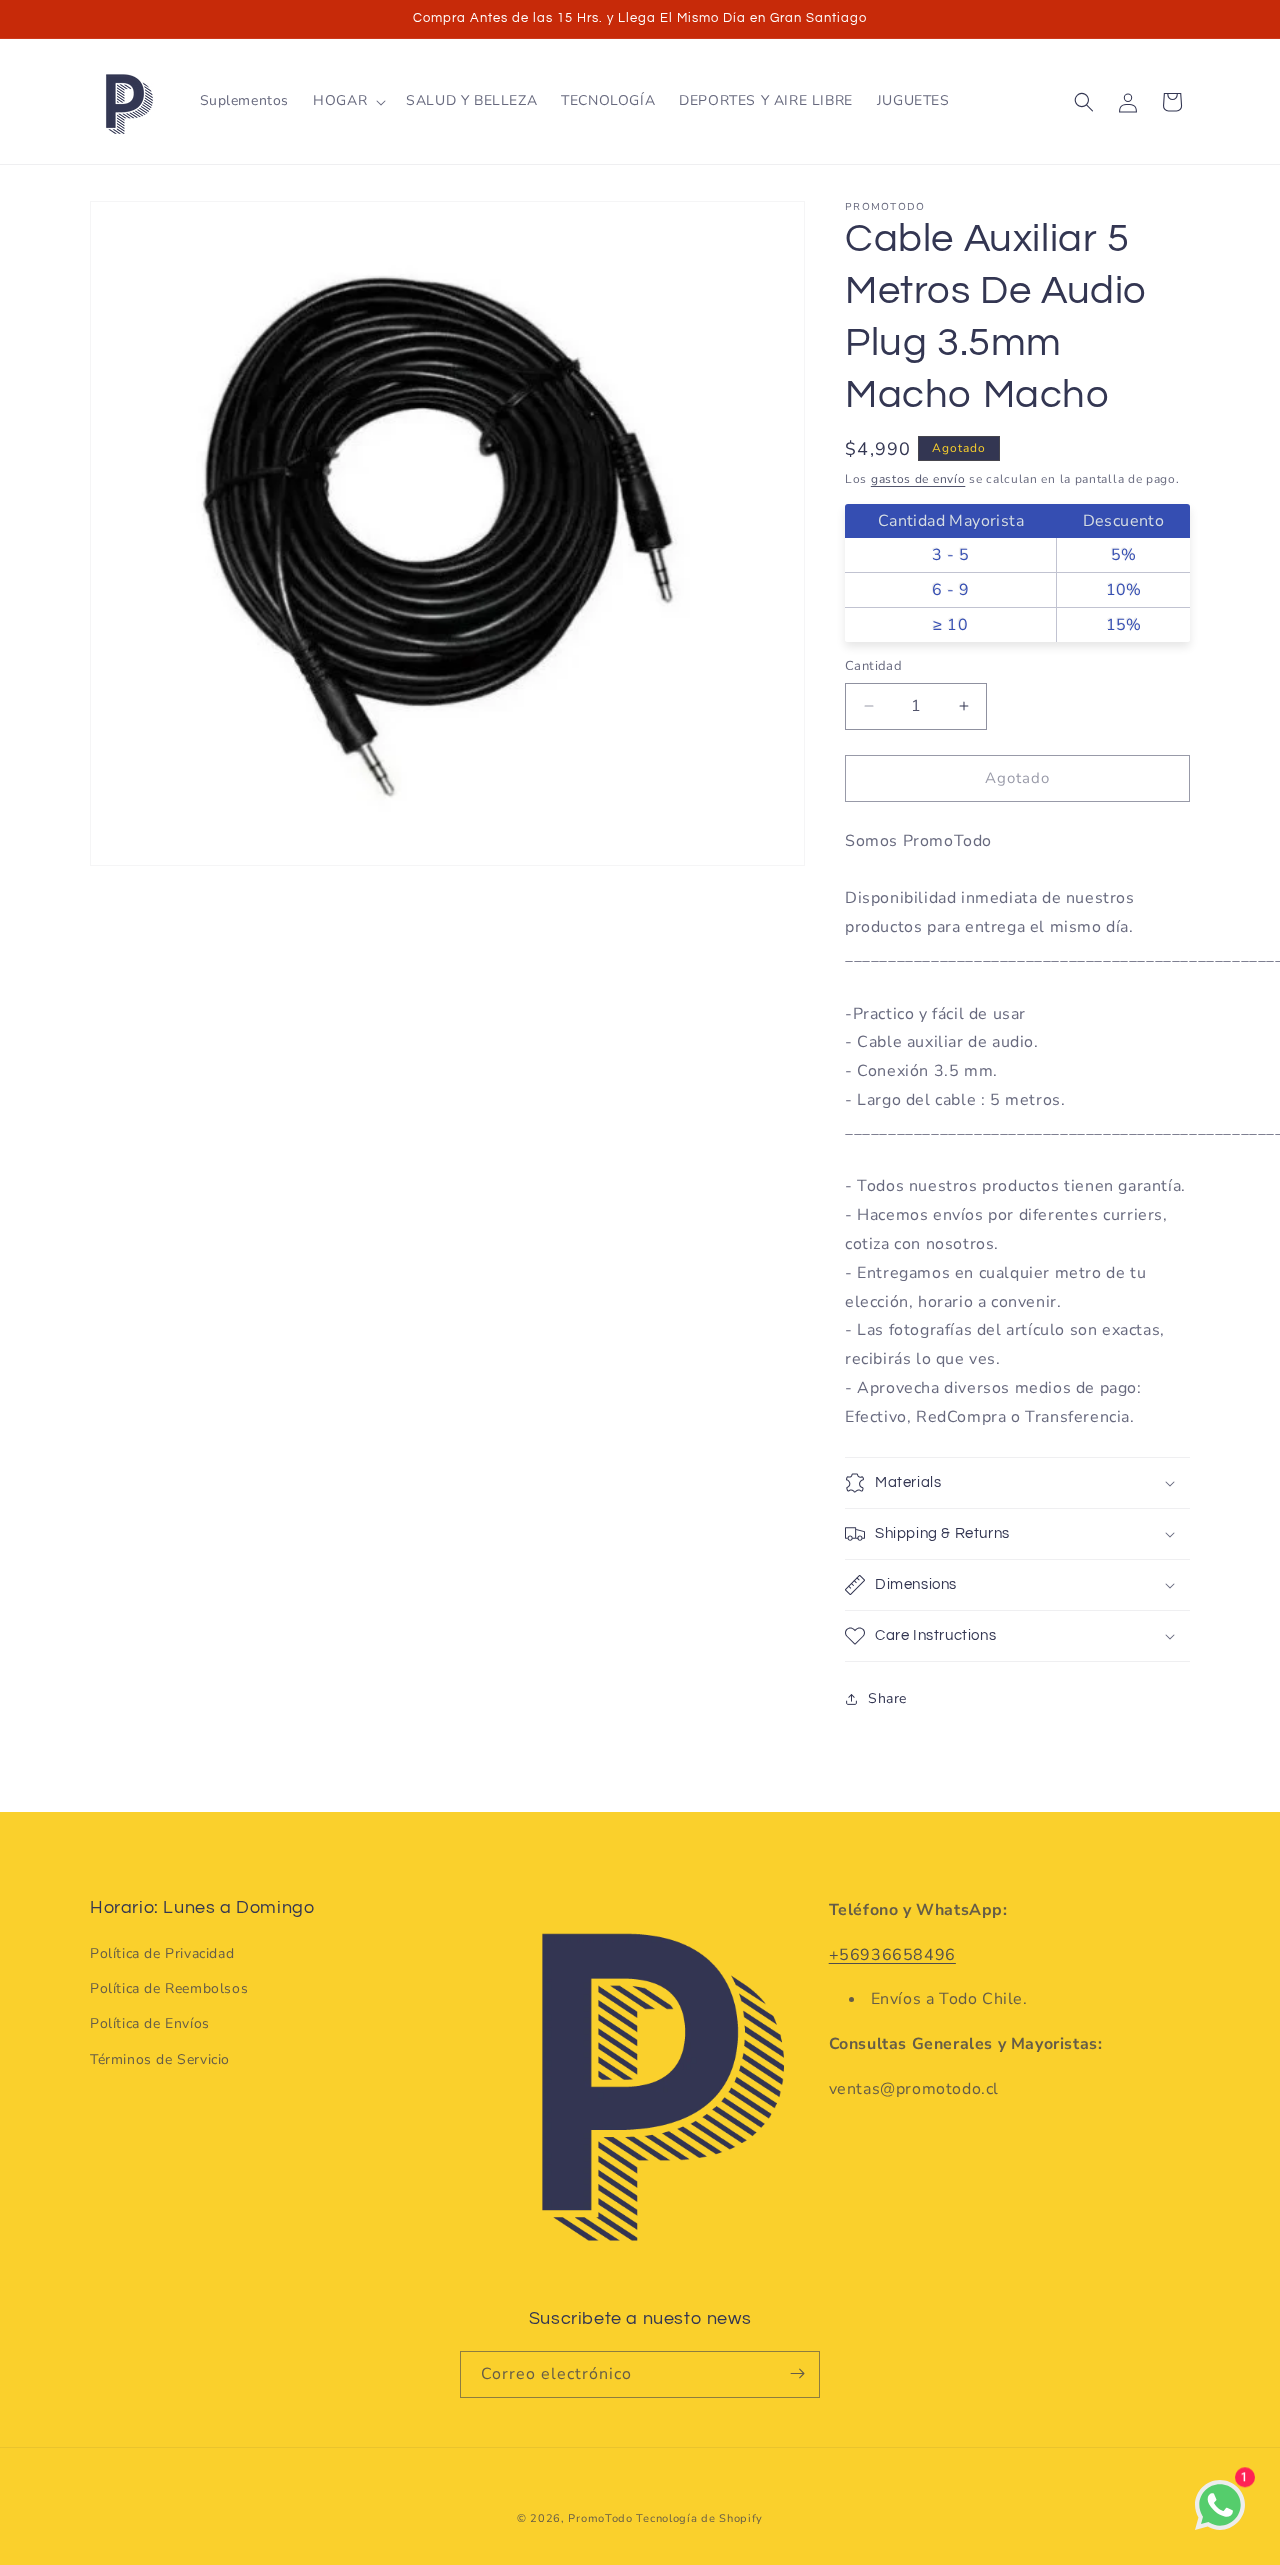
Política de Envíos (150, 2023)
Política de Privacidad (162, 1953)
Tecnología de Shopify (699, 2518)
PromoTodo (600, 2518)
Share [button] (887, 1698)
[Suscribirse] (797, 2373)
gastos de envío (918, 479)
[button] (347, 101)
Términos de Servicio (160, 2059)
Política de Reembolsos (169, 1988)
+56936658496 (892, 1954)
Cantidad (873, 666)
